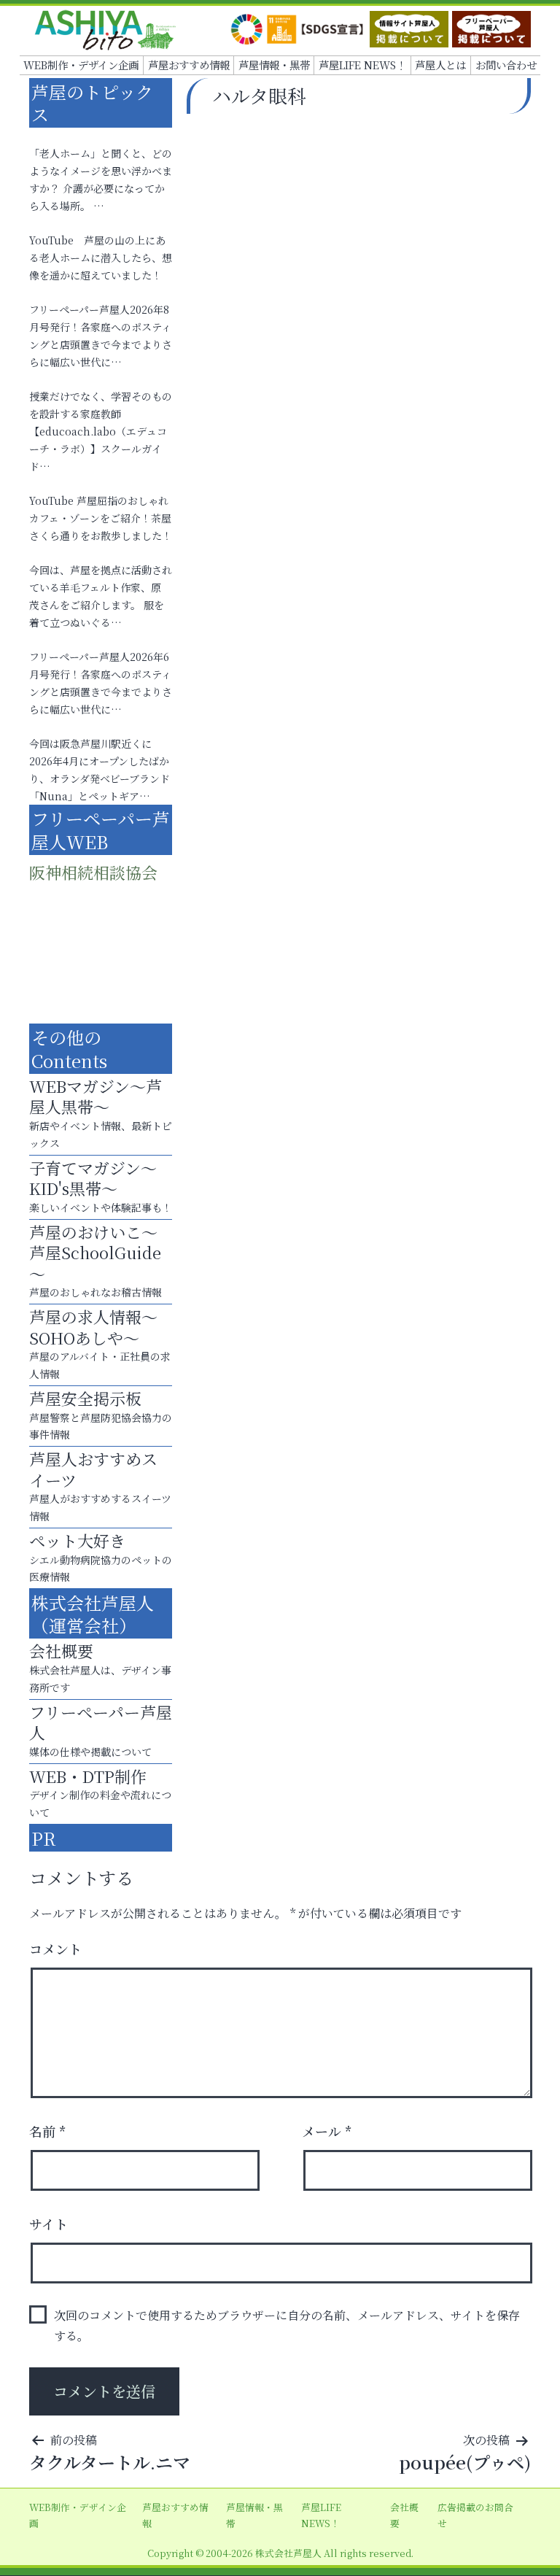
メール (327, 2131)
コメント (55, 1949)
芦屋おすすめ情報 (189, 65)
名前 (48, 2131)
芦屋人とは (440, 65)
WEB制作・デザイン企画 (81, 65)
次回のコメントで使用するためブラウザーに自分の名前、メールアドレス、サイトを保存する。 (287, 2325)
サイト (48, 2224)
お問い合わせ (506, 65)
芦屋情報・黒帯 (274, 65)
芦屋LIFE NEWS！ (362, 65)
